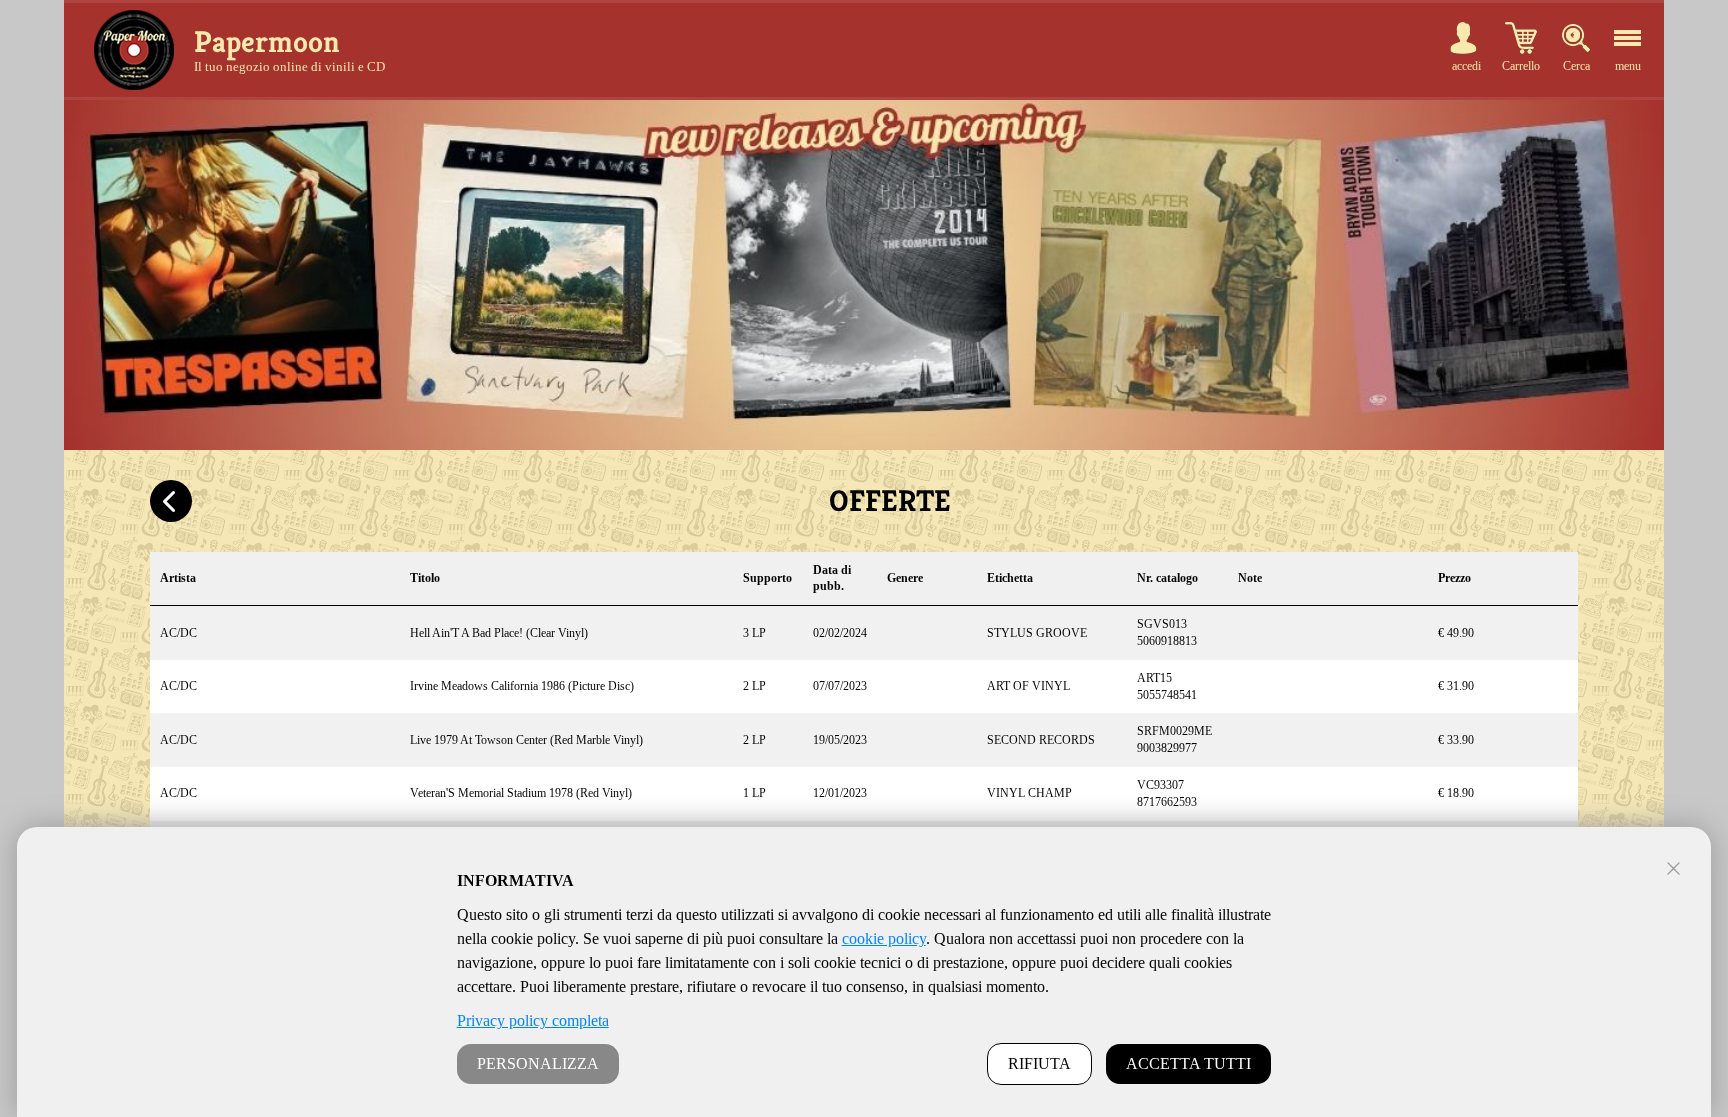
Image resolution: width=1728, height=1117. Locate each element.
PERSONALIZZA (538, 1063)
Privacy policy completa (533, 1020)
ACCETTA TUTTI (1188, 1063)
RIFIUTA (1039, 1063)
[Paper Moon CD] (134, 50)
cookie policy (884, 938)
